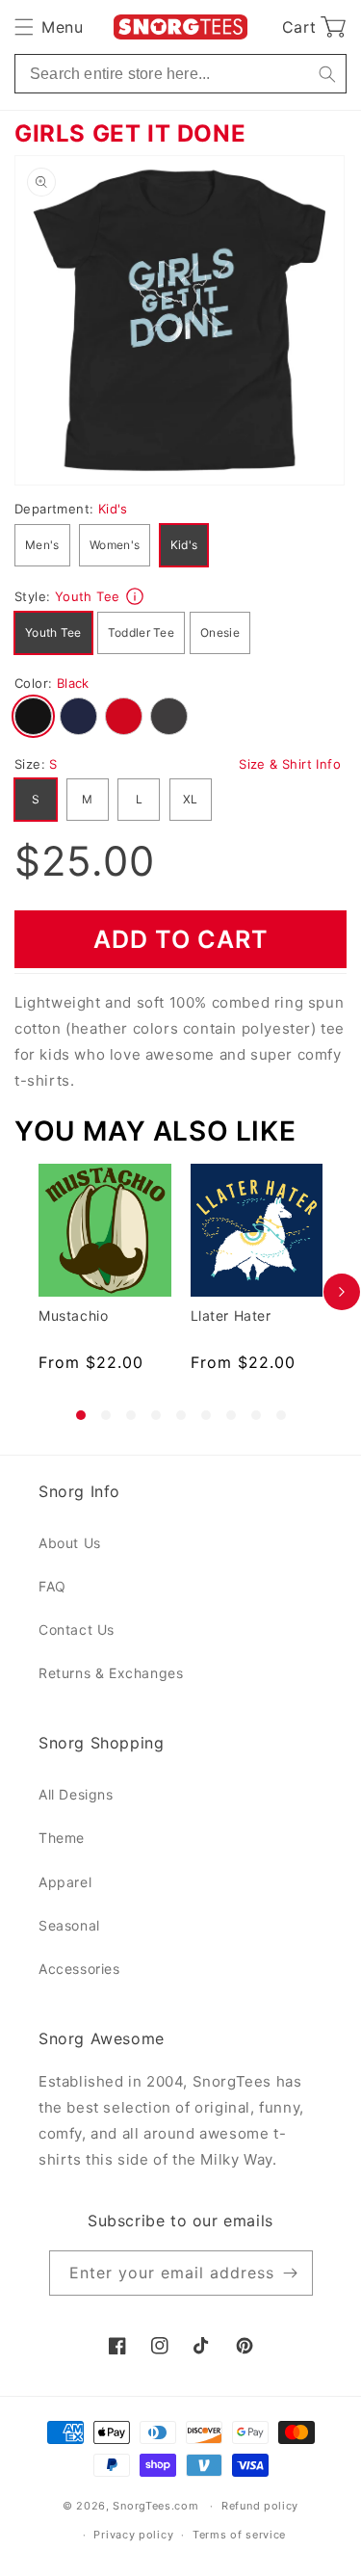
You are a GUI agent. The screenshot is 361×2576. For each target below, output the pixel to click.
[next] (342, 1292)
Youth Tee (53, 632)
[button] (49, 27)
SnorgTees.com (155, 2506)
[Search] (327, 74)
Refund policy (260, 2506)
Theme (62, 1838)
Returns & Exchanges (111, 1673)
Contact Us (77, 1630)
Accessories (79, 1969)
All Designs (76, 1794)
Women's (115, 545)
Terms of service (239, 2535)
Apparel (65, 1882)
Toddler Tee (141, 632)
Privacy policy (133, 2535)
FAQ (52, 1586)
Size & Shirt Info (290, 764)
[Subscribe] (291, 2273)
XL (191, 799)
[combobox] (180, 74)
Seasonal (69, 1925)
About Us (70, 1543)
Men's (42, 545)
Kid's (184, 545)
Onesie (220, 632)
